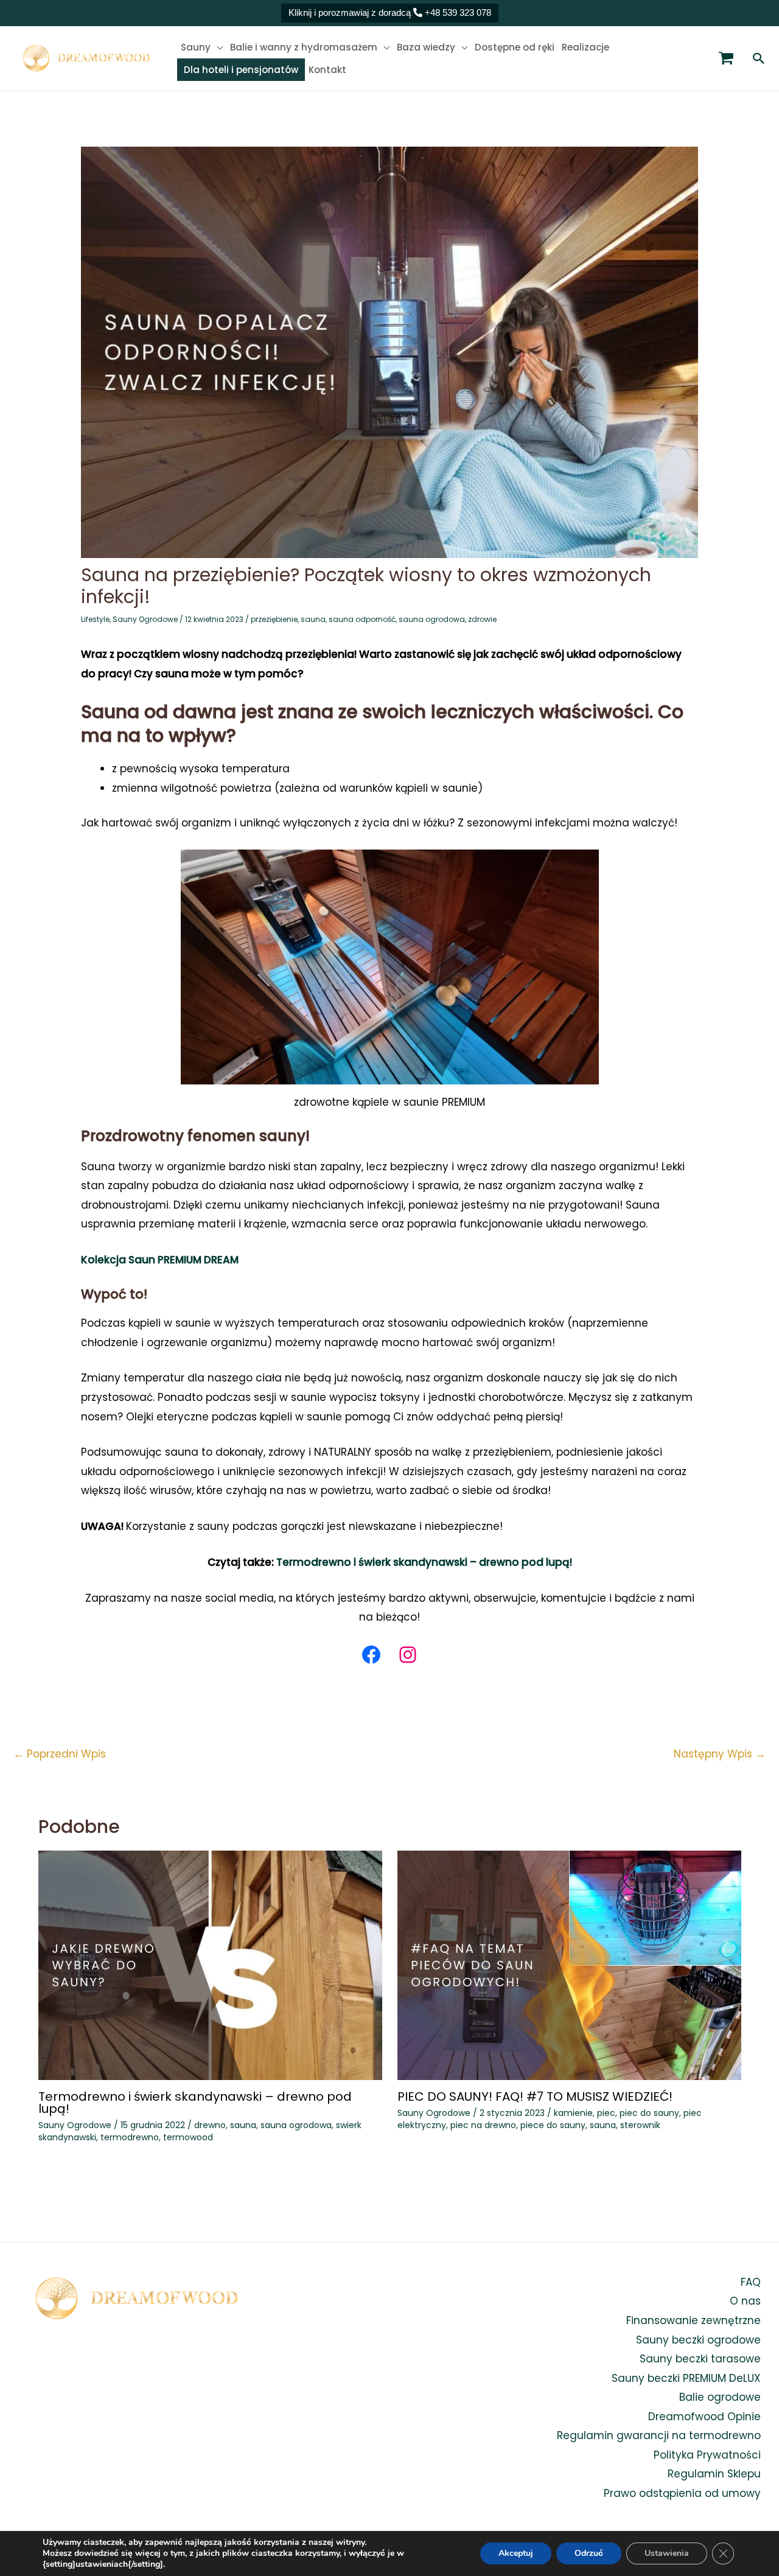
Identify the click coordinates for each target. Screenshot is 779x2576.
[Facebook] (371, 1655)
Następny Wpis (720, 1754)
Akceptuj (516, 2553)
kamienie (573, 2113)
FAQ (751, 2282)
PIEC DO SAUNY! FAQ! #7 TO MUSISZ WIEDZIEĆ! (535, 2096)
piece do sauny (553, 2125)
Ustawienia (667, 2553)
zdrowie (482, 619)
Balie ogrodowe (720, 2397)
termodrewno (130, 2137)
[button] (759, 58)
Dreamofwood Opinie (704, 2417)
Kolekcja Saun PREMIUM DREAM (160, 1260)
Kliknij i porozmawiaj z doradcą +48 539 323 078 (390, 12)
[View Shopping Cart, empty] (726, 58)
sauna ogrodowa (432, 619)
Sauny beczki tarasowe (700, 2359)
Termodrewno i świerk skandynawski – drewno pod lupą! (423, 1562)
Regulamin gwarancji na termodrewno (659, 2435)
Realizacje (585, 47)
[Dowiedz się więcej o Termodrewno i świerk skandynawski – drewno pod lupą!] (210, 1965)
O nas (745, 2301)
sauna (313, 619)
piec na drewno (483, 2125)
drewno (210, 2125)
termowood (188, 2137)
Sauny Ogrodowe (145, 619)
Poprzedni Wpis (60, 1754)
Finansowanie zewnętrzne (693, 2320)
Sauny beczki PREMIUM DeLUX (686, 2378)
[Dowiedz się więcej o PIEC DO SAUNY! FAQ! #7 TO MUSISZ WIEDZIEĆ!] (569, 1965)
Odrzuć (589, 2553)
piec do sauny (649, 2113)
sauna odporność (362, 619)
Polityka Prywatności (707, 2455)
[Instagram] (408, 1655)
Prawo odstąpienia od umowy (682, 2493)
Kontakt (327, 70)
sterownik (640, 2125)
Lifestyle (95, 619)
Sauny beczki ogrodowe (698, 2340)
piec (606, 2113)
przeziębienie (274, 619)
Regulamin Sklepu (714, 2474)
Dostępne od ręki (515, 47)
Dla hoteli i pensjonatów (241, 70)
